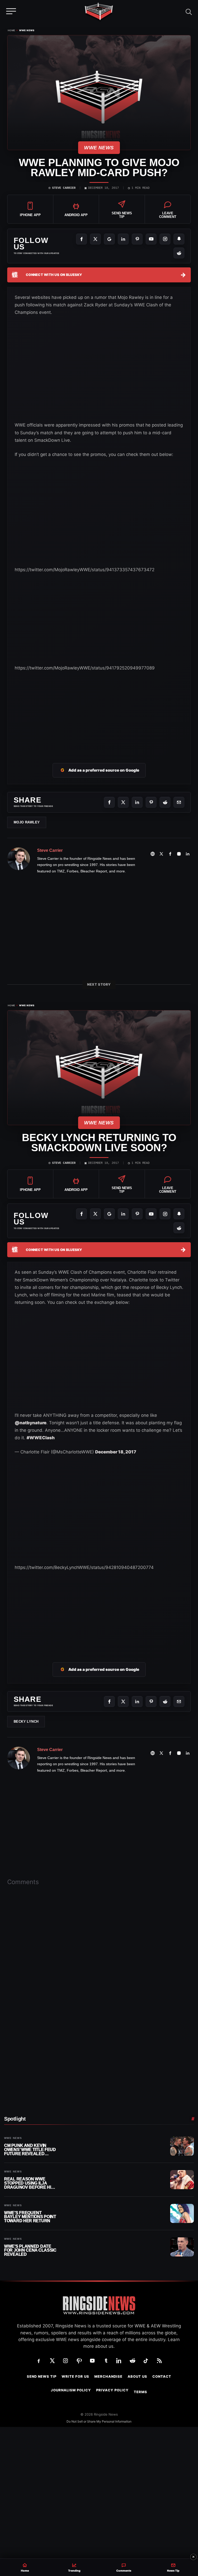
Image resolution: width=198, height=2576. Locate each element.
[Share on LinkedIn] (137, 802)
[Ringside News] (99, 12)
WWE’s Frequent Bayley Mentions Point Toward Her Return (30, 2217)
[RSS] (159, 2361)
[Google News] (109, 239)
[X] (95, 239)
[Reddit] (179, 253)
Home (11, 30)
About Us (137, 2377)
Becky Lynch (26, 1722)
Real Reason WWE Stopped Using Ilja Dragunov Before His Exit (29, 2183)
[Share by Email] (179, 802)
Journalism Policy (71, 2390)
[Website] (153, 854)
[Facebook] (81, 239)
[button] (189, 11)
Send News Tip (42, 2377)
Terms (141, 2392)
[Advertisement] (53, 623)
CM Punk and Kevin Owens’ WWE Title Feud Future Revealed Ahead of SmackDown (30, 2150)
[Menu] (11, 11)
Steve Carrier (64, 188)
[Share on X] (123, 802)
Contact (162, 2377)
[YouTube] (151, 239)
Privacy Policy (112, 2390)
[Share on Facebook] (109, 802)
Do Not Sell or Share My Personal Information (99, 2421)
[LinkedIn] (123, 239)
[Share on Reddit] (165, 802)
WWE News (27, 30)
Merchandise (108, 2377)
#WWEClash (41, 1438)
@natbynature (31, 1423)
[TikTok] (146, 2361)
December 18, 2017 (116, 1452)
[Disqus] (99, 1970)
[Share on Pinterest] (151, 802)
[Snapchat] (179, 239)
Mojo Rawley (27, 822)
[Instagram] (165, 239)
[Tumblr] (106, 2361)
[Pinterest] (137, 239)
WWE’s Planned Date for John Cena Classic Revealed (30, 2250)
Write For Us (75, 2377)
